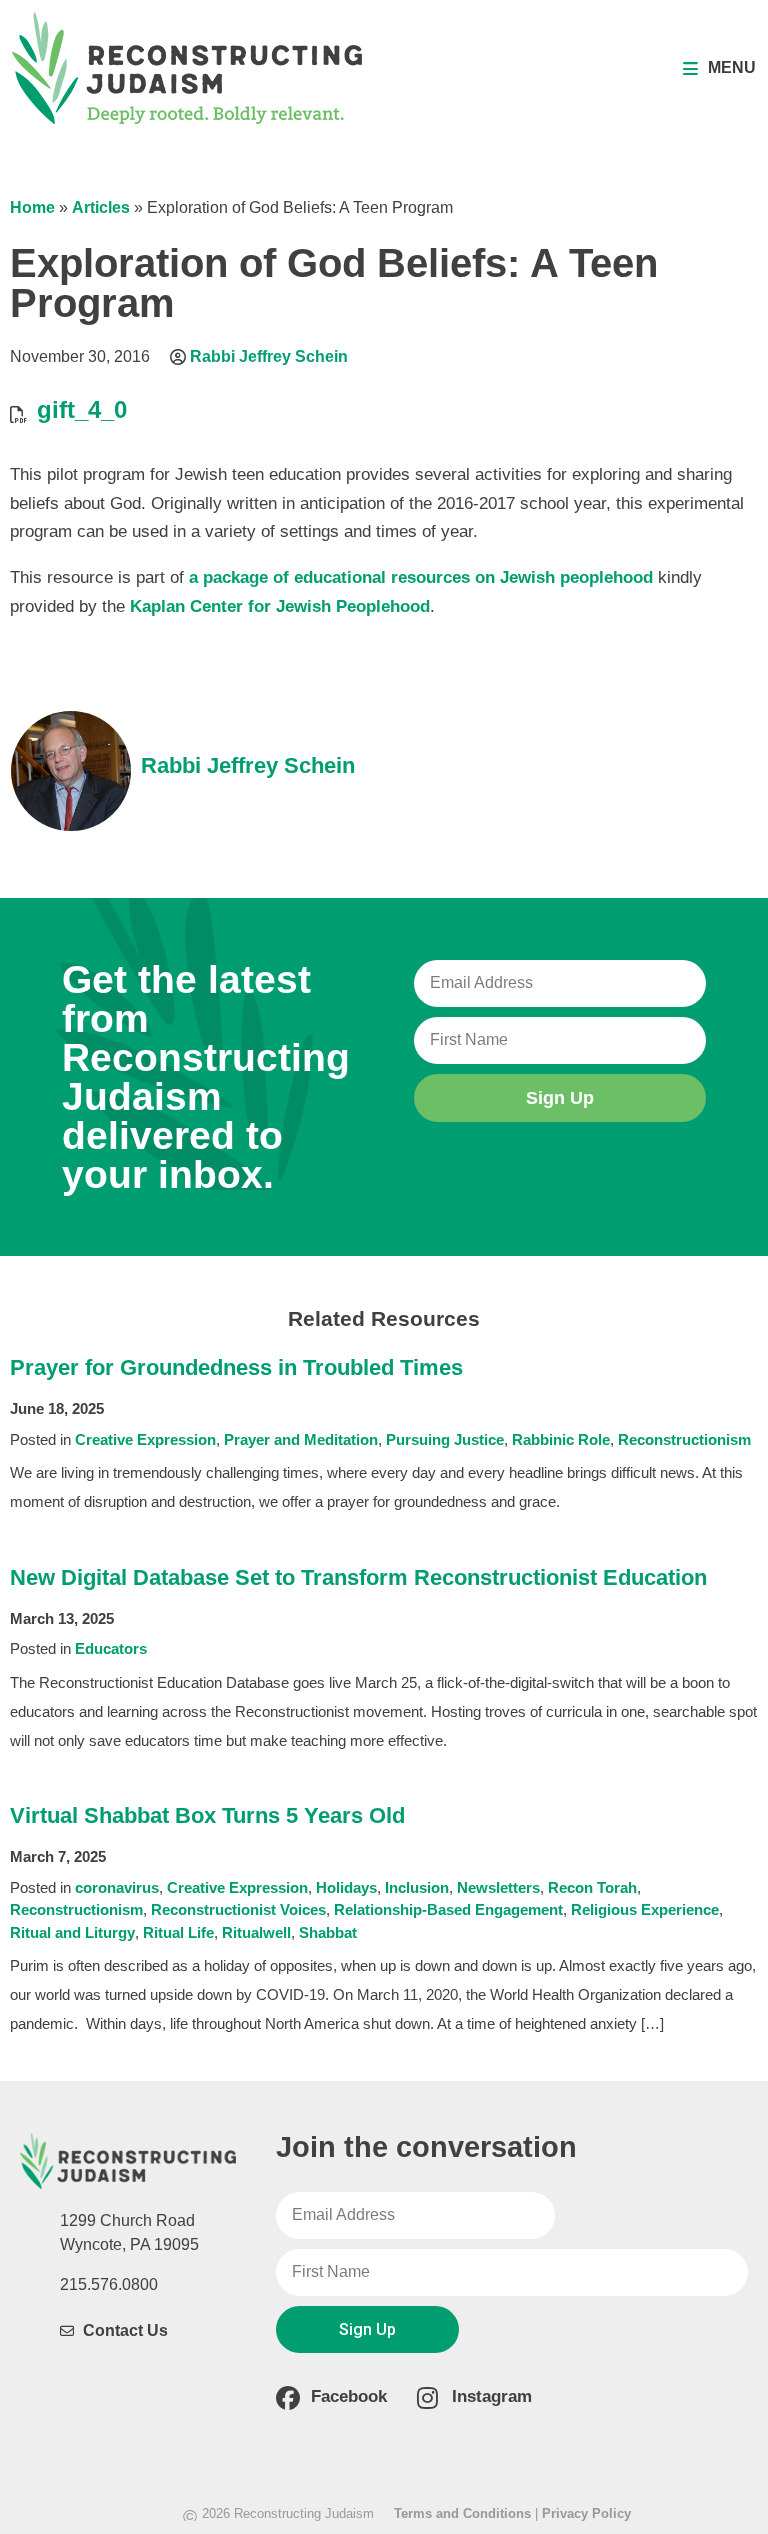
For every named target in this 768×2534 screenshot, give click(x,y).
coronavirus (117, 1887)
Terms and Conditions (462, 2513)
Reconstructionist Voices (238, 1909)
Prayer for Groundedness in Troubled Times (236, 1367)
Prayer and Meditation (301, 1439)
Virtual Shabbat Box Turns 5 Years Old (207, 1815)
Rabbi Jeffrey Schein (269, 356)
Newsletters (498, 1887)
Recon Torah (592, 1887)
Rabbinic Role (561, 1439)
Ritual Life (178, 1932)
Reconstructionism (684, 1439)
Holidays (346, 1887)
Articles (101, 207)
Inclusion (417, 1887)
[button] (719, 68)
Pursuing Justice (445, 1439)
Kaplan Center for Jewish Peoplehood (280, 606)
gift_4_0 (82, 409)
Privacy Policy (586, 2513)
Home (32, 207)
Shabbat (328, 1932)
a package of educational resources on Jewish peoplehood (421, 577)
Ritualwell (256, 1932)
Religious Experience (645, 1909)
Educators (111, 1648)
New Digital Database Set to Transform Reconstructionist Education (358, 1577)
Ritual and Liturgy (72, 1932)
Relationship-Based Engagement (448, 1909)
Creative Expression (145, 1439)
